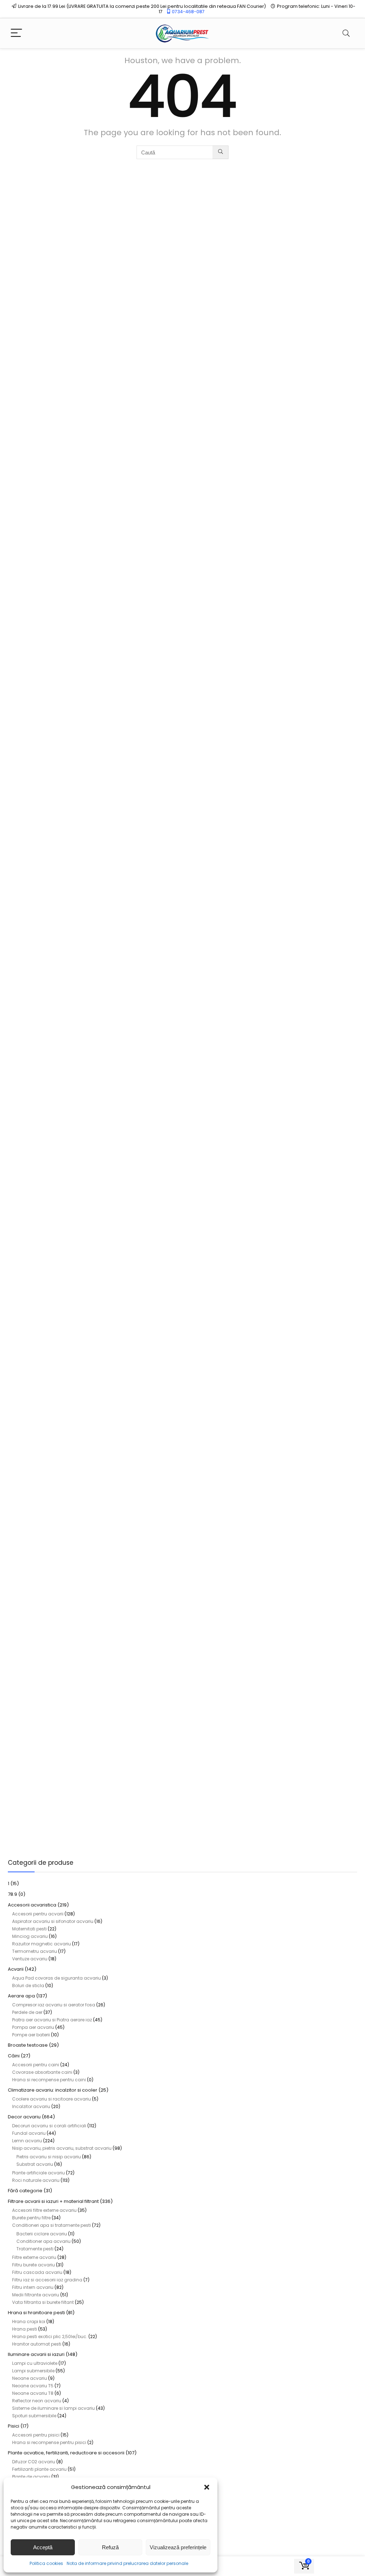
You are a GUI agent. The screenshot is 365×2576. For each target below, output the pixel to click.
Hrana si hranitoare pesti (36, 2313)
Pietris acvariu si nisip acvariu (49, 2157)
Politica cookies (46, 2563)
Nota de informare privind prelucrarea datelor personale (127, 2563)
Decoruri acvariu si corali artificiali (49, 2126)
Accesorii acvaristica (32, 1905)
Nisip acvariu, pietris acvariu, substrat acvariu (62, 2148)
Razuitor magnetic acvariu (42, 1944)
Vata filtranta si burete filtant (43, 2302)
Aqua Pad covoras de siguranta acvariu (56, 1978)
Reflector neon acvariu (37, 2401)
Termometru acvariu (35, 1951)
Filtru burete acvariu (34, 2265)
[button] (207, 2487)
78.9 (12, 1894)
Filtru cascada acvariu (37, 2272)
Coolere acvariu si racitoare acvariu (52, 2099)
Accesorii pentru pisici (36, 2435)
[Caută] (220, 152)
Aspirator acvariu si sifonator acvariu (53, 1921)
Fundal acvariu (29, 2133)
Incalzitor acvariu (31, 2106)
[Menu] (16, 33)
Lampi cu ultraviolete (35, 2363)
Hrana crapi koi (29, 2322)
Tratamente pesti (35, 2249)
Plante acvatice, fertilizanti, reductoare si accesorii (66, 2453)
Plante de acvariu (31, 2477)
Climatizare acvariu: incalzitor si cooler (53, 2090)
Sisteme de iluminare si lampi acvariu (53, 2408)
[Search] (346, 33)
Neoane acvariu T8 (33, 2393)
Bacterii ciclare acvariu (42, 2234)
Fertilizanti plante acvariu (39, 2469)
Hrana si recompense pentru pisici (49, 2442)
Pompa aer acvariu (33, 2027)
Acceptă (43, 2547)
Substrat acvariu (35, 2164)
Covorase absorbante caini (42, 2072)
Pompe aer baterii (31, 2035)
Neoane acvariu (30, 2378)
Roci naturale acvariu (36, 2180)
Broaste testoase (28, 2045)
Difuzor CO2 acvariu (34, 2462)
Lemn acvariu (27, 2141)
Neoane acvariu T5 (33, 2386)
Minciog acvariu (30, 1936)
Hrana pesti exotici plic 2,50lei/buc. (50, 2336)
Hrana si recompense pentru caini (49, 2080)
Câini (14, 2056)
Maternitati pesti (29, 1929)
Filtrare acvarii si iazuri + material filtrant (53, 2201)
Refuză (110, 2547)
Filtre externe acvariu (34, 2257)
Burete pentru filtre (31, 2218)
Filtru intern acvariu (33, 2287)
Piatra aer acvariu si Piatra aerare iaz (52, 2020)
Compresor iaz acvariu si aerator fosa (54, 2005)
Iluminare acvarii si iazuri (36, 2354)
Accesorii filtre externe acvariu (44, 2210)
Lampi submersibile (33, 2371)
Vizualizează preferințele (178, 2547)
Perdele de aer (27, 2012)
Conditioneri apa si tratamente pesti (52, 2225)
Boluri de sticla (28, 1986)
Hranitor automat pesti (37, 2344)
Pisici (14, 2426)
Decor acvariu (24, 2117)
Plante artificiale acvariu (38, 2173)
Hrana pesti (25, 2329)
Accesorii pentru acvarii (38, 1914)
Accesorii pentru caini (36, 2065)
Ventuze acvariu (30, 1959)
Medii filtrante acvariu (36, 2295)
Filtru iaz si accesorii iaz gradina (47, 2280)
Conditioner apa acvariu (43, 2241)
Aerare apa (21, 1996)
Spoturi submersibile (34, 2416)
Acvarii (16, 1969)
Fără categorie (25, 2191)
